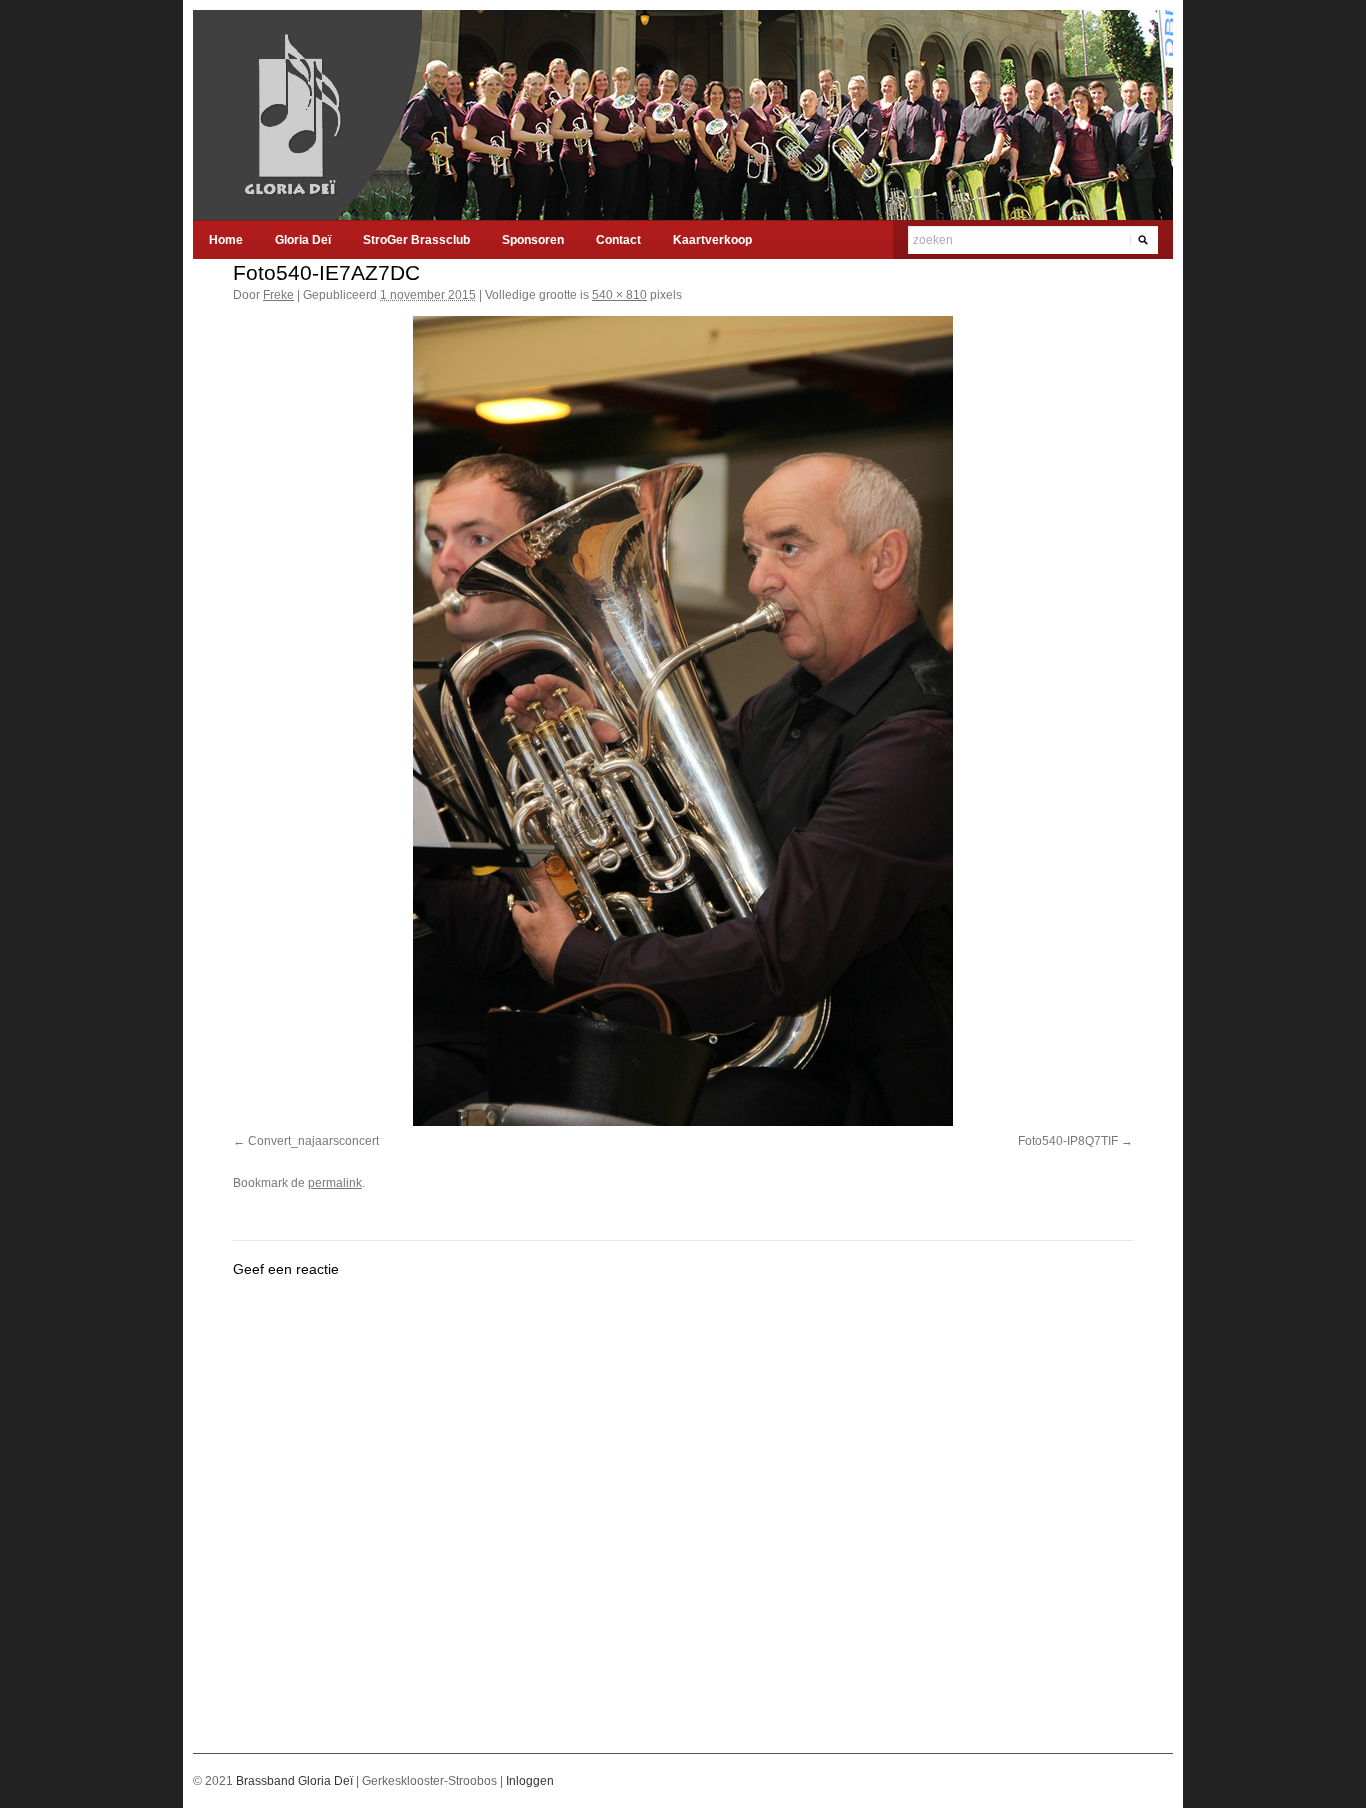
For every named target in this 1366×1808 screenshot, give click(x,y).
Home (226, 240)
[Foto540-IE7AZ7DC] (683, 721)
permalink (335, 1183)
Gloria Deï (303, 240)
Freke (278, 295)
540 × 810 (619, 295)
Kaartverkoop (712, 240)
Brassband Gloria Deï (296, 1781)
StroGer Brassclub (416, 240)
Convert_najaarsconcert (313, 1141)
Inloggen (530, 1781)
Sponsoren (533, 240)
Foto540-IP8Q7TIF (1068, 1141)
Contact (618, 240)
